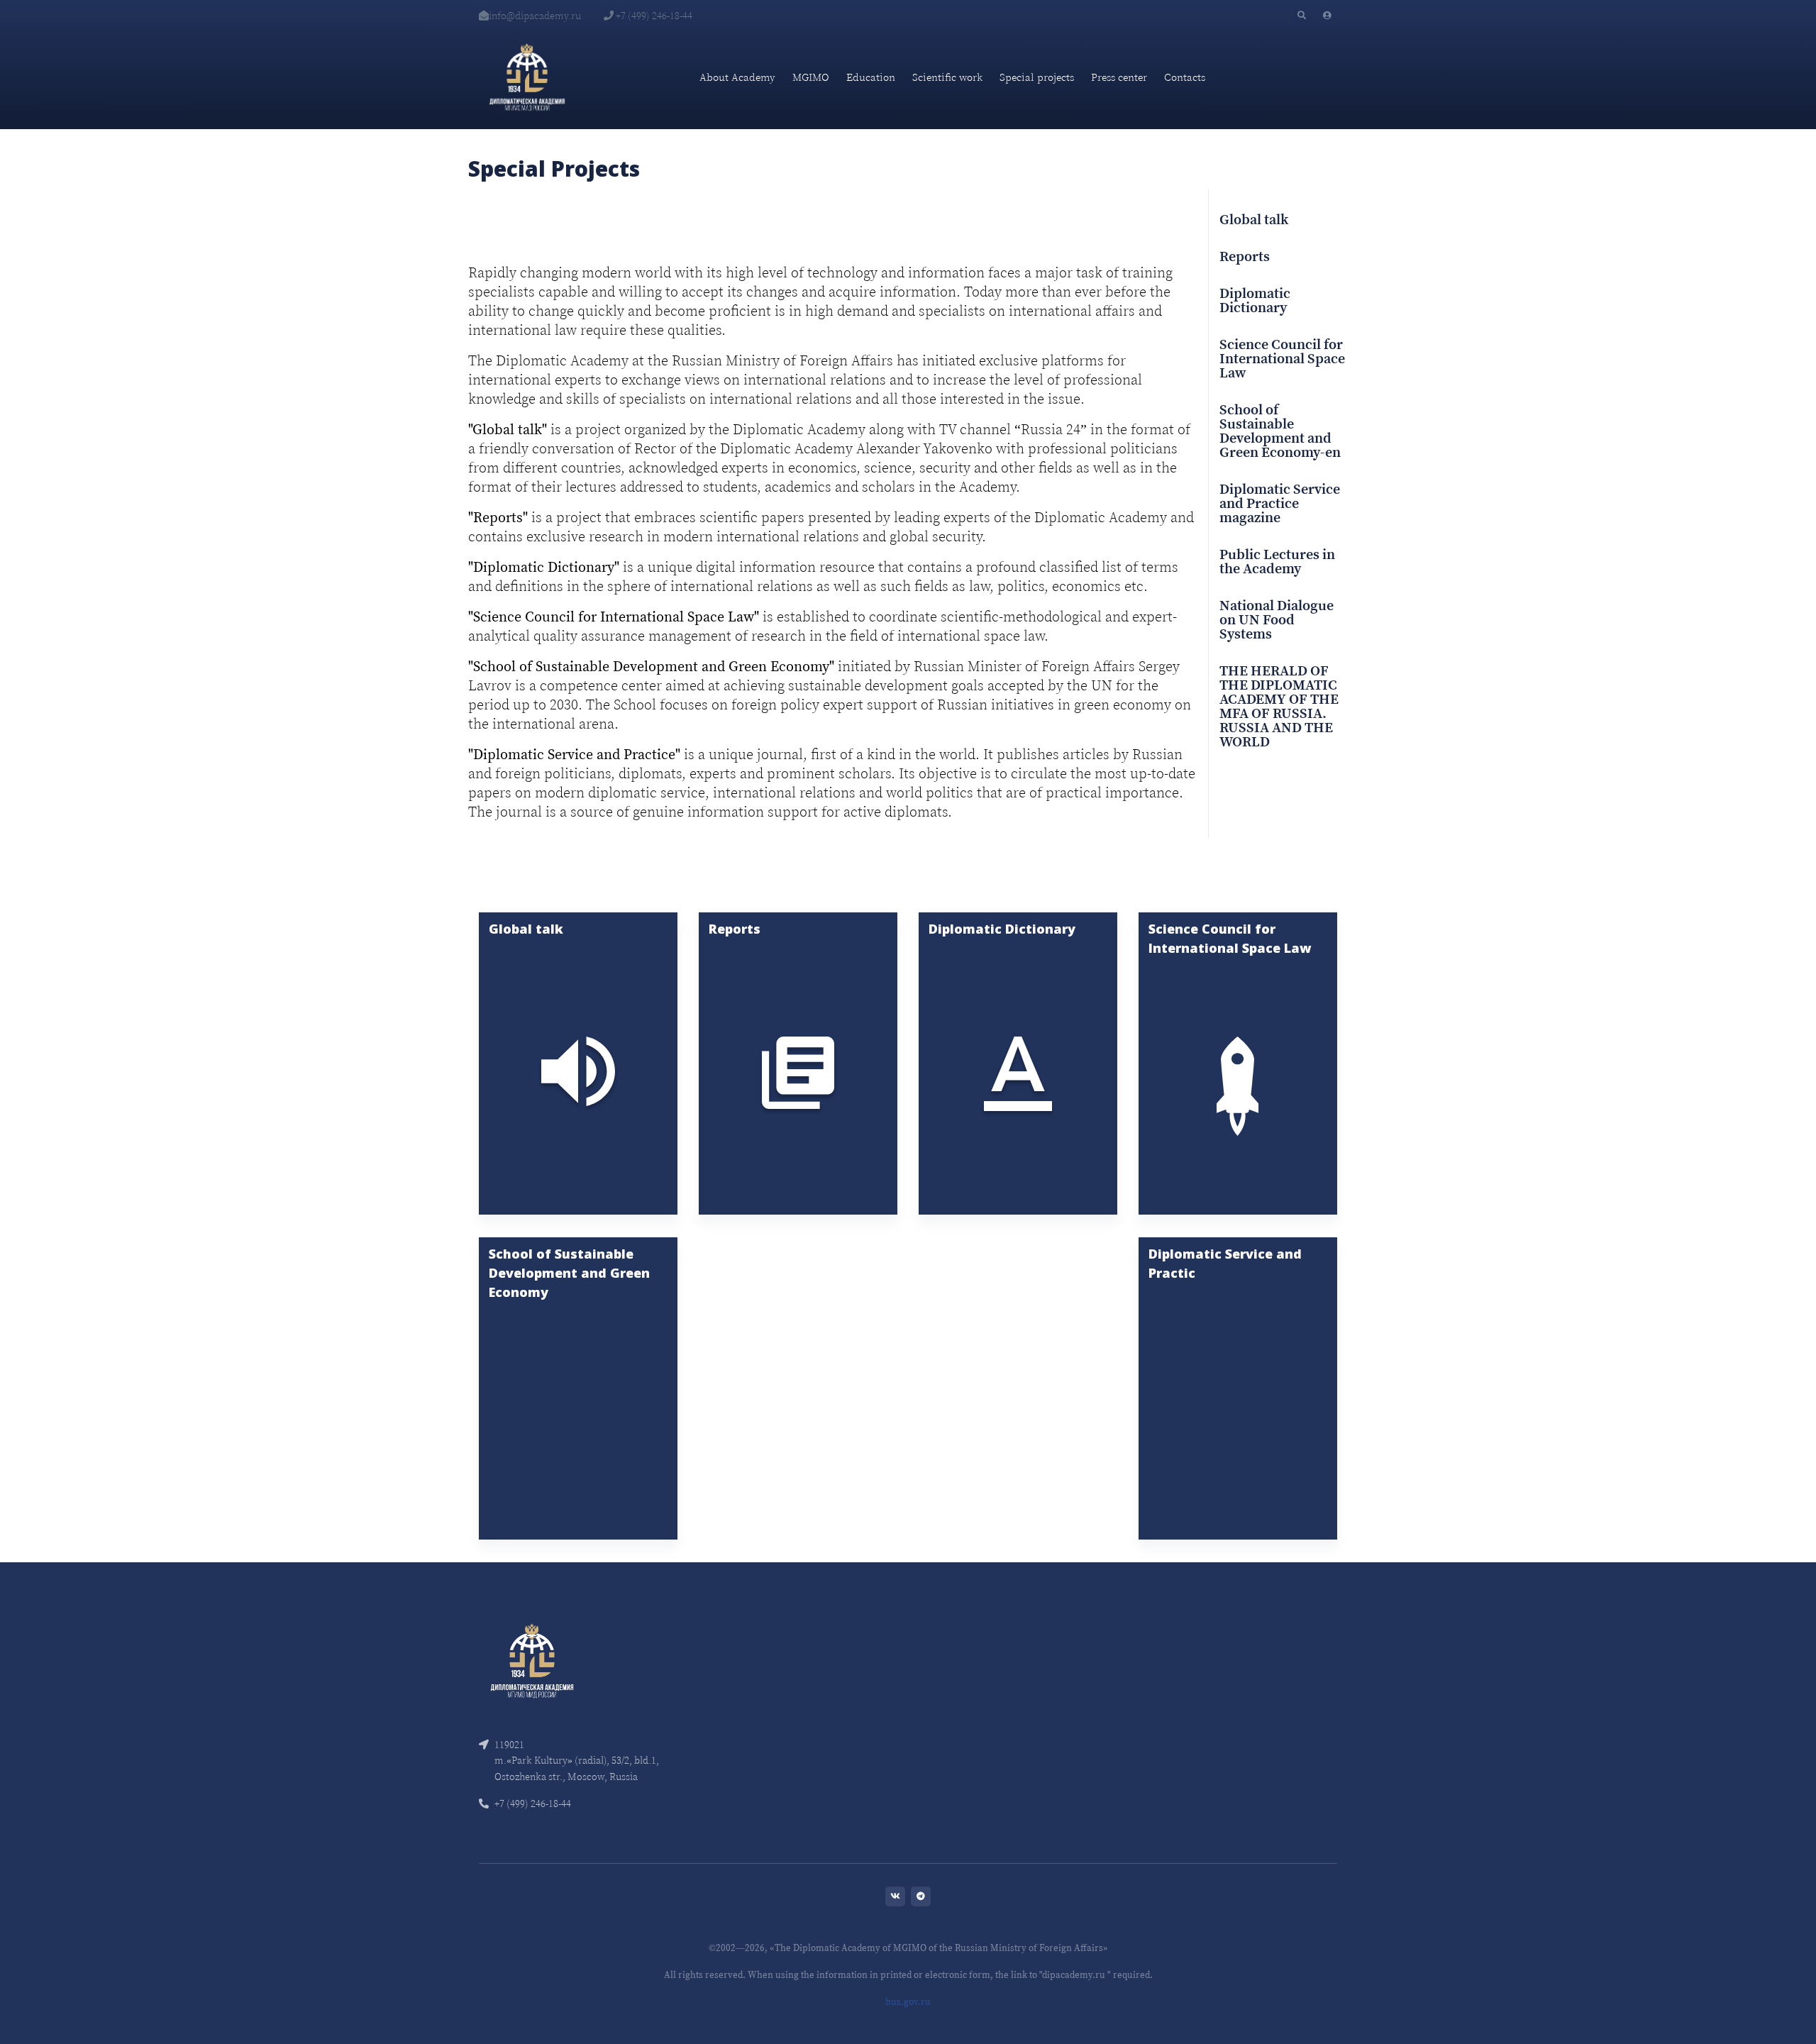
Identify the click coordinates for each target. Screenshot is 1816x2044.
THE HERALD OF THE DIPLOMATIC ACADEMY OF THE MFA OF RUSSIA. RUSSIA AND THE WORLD (1279, 707)
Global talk (1254, 221)
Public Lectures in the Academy (1277, 563)
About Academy (737, 77)
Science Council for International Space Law (1282, 360)
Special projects (1037, 77)
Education (871, 77)
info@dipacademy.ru (535, 16)
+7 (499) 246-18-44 (653, 16)
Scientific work (947, 77)
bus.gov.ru (908, 2002)
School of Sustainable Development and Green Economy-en (1280, 432)
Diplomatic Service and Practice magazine (1280, 504)
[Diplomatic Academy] (527, 77)
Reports (1245, 258)
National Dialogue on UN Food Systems (1277, 621)
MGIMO (811, 77)
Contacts (1185, 77)
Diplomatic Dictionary (1255, 302)
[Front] (532, 1660)
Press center (1119, 77)
